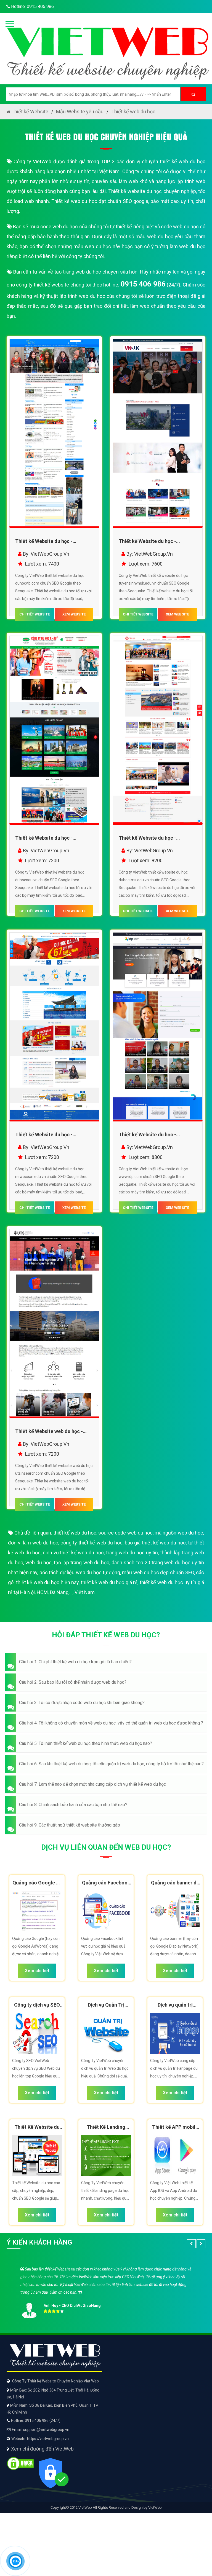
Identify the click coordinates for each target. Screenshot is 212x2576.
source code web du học (125, 1533)
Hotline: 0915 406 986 (32, 6)
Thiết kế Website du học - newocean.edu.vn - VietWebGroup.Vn (44, 1136)
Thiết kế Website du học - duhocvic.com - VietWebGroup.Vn (54, 542)
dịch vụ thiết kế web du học (73, 1553)
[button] (106, 1662)
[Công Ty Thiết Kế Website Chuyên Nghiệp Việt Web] (106, 48)
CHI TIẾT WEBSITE (35, 614)
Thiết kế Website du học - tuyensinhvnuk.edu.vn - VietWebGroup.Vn (147, 542)
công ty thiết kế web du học (91, 1543)
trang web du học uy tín (132, 1553)
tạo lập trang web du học (82, 1563)
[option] (106, 2291)
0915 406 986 (143, 284)
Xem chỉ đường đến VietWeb (42, 2449)
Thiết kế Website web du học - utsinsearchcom (49, 1432)
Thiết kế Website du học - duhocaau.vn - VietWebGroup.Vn (52, 839)
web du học (38, 1563)
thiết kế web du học (75, 1533)
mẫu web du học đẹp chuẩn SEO (158, 1572)
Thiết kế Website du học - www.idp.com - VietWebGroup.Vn (156, 1136)
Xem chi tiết (37, 1971)
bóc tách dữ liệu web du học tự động (80, 1572)
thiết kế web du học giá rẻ (109, 1582)
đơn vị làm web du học (33, 1543)
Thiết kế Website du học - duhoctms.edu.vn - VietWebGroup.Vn (147, 839)
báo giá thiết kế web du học (155, 1543)
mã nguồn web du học (179, 1533)
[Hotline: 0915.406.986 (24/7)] (15, 2561)
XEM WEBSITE (74, 614)
